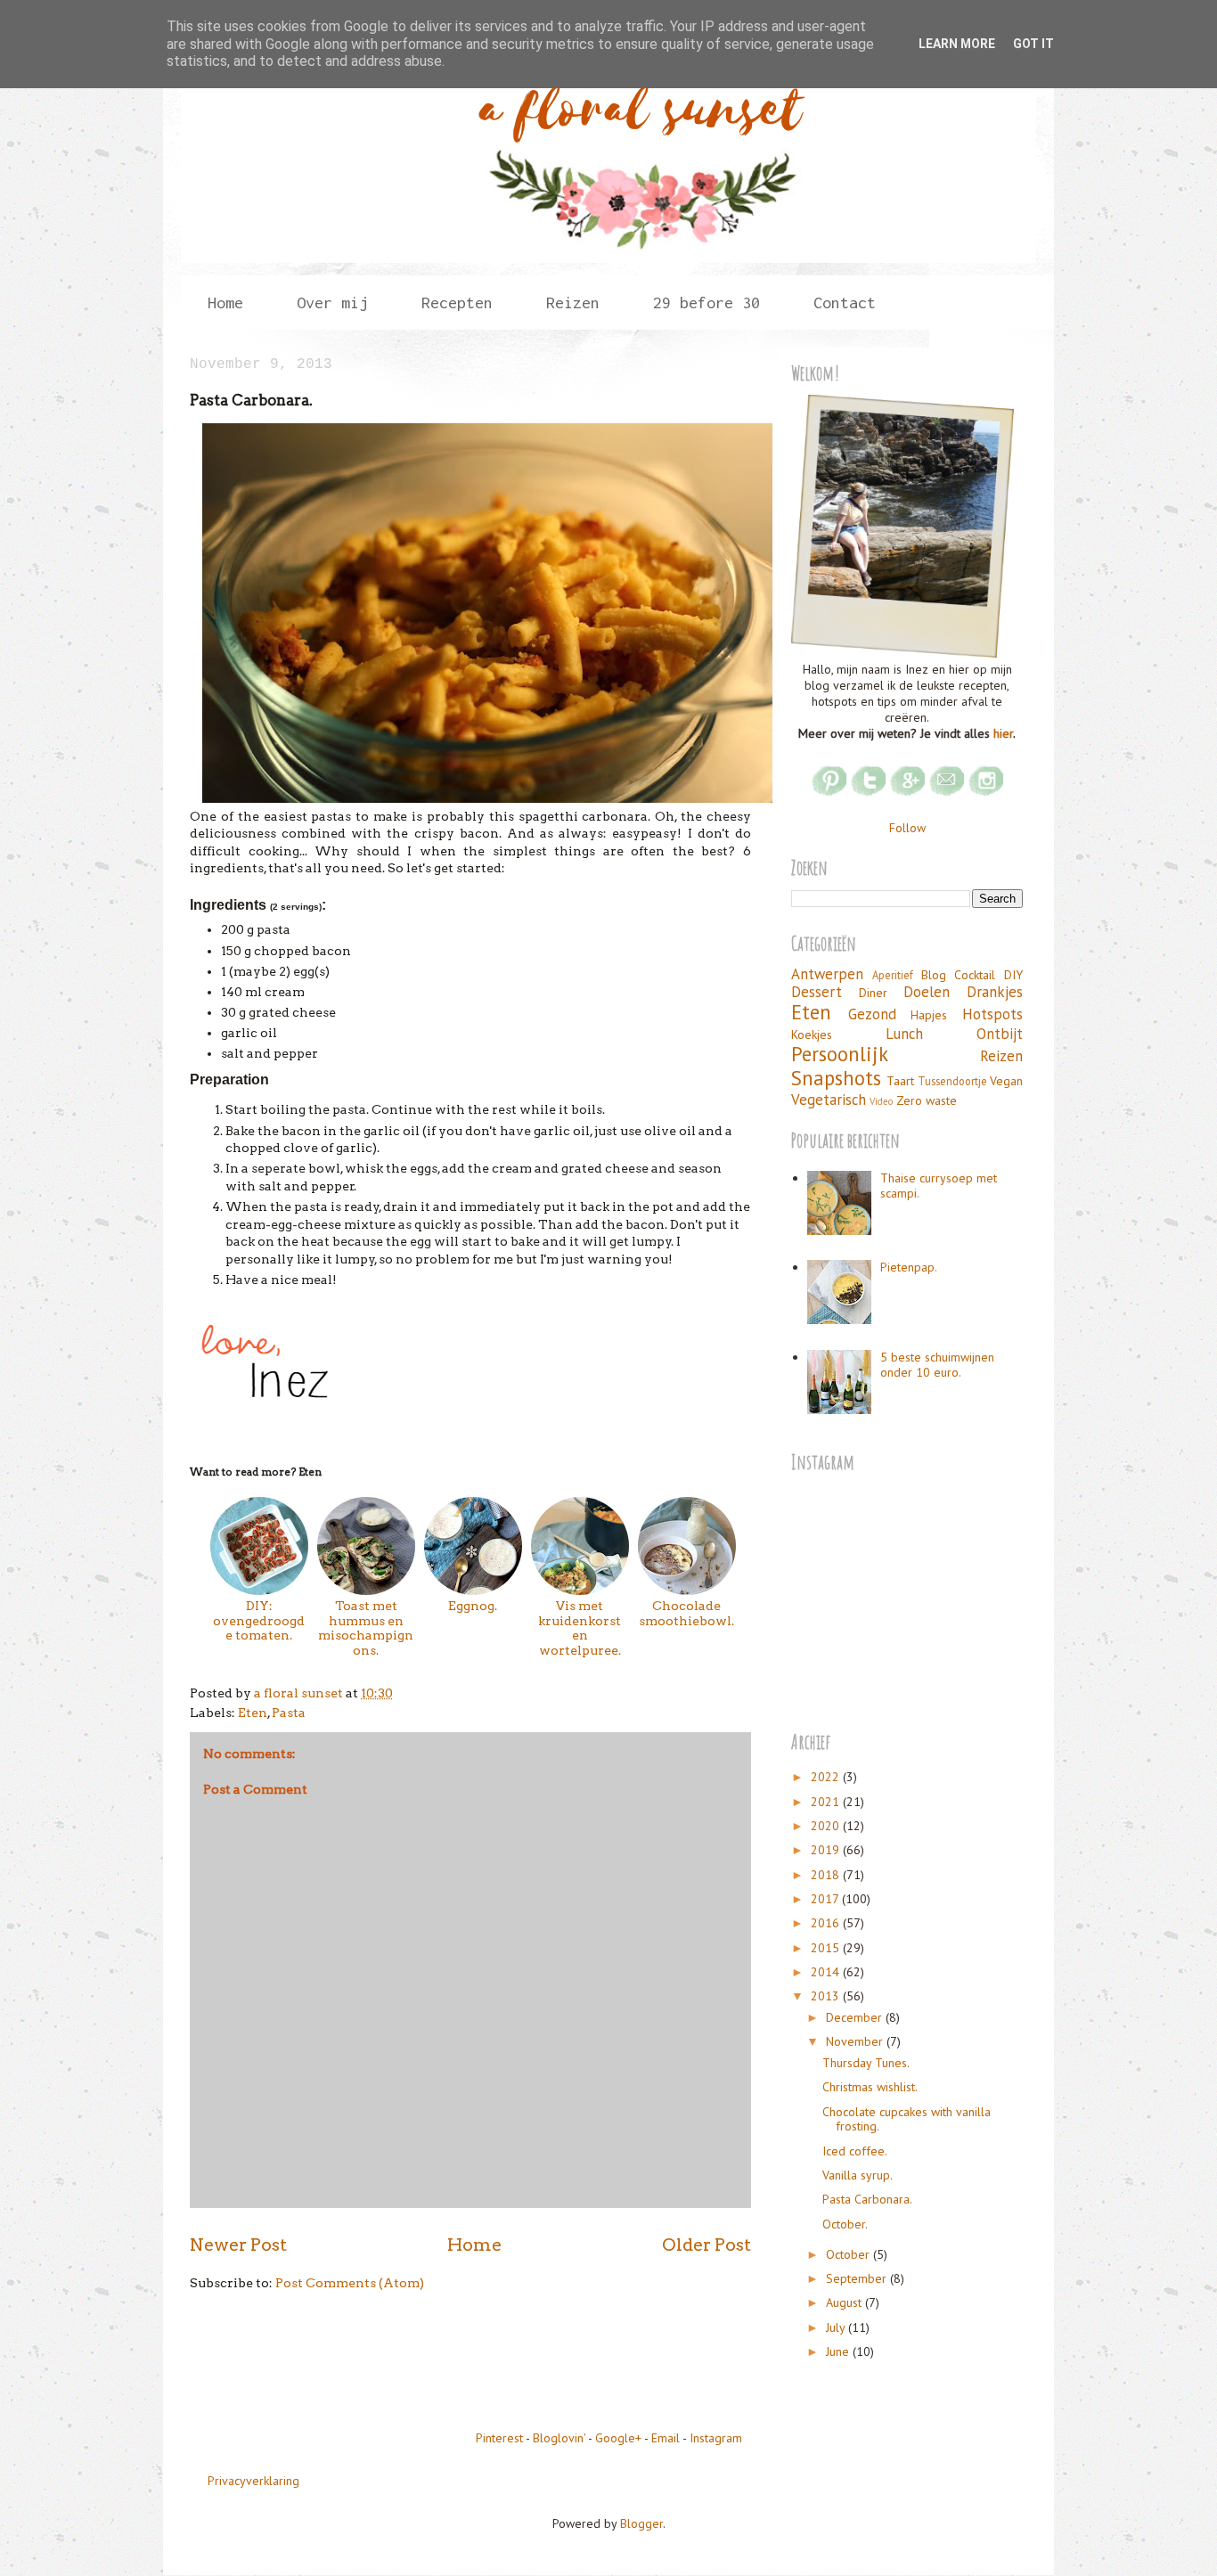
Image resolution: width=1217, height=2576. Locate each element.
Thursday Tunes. (866, 2063)
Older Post (707, 2245)
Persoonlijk (840, 1054)
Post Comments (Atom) (350, 2283)
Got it (1033, 44)
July (837, 2327)
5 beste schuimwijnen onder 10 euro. (937, 1365)
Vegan (1006, 1081)
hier (1003, 733)
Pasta (289, 1713)
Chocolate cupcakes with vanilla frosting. (907, 2119)
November (856, 2041)
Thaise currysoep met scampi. (939, 1186)
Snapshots (836, 1078)
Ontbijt (1000, 1034)
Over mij (332, 303)
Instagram (716, 2438)
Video (882, 1101)
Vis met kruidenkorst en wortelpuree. (580, 1628)
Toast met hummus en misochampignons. (366, 1628)
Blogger (641, 2523)
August (845, 2302)
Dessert (817, 992)
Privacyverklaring (253, 2481)
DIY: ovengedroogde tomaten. (259, 1620)
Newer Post (238, 2245)
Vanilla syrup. (858, 2175)
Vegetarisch (829, 1100)
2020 (827, 1826)
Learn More (957, 44)
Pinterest (499, 2438)
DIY (1013, 975)
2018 (827, 1875)
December (856, 2017)
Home (225, 303)
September (858, 2278)
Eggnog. (473, 1606)
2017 (826, 1899)
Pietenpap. (909, 1267)
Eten (253, 1713)
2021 (827, 1802)
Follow (907, 828)
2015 (827, 1948)
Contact (845, 303)
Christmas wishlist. (870, 2087)
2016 (827, 1923)
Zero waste (927, 1100)
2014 (827, 1972)
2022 (827, 1777)
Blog (934, 975)
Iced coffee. (855, 2151)
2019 (827, 1850)
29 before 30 (707, 303)
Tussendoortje (952, 1081)
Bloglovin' (559, 2438)
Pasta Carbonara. (867, 2199)
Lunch (904, 1034)
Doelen (927, 992)
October (849, 2254)
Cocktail (975, 975)
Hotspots (992, 1014)
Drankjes (995, 992)
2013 (827, 1996)
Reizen (1001, 1056)
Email (666, 2438)
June (839, 2351)
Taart (900, 1081)
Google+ (618, 2438)
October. (845, 2224)
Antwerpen (827, 974)
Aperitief (893, 975)
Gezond (872, 1014)
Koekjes (812, 1034)
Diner (873, 993)
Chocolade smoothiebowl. (686, 1613)
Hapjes (929, 1015)
